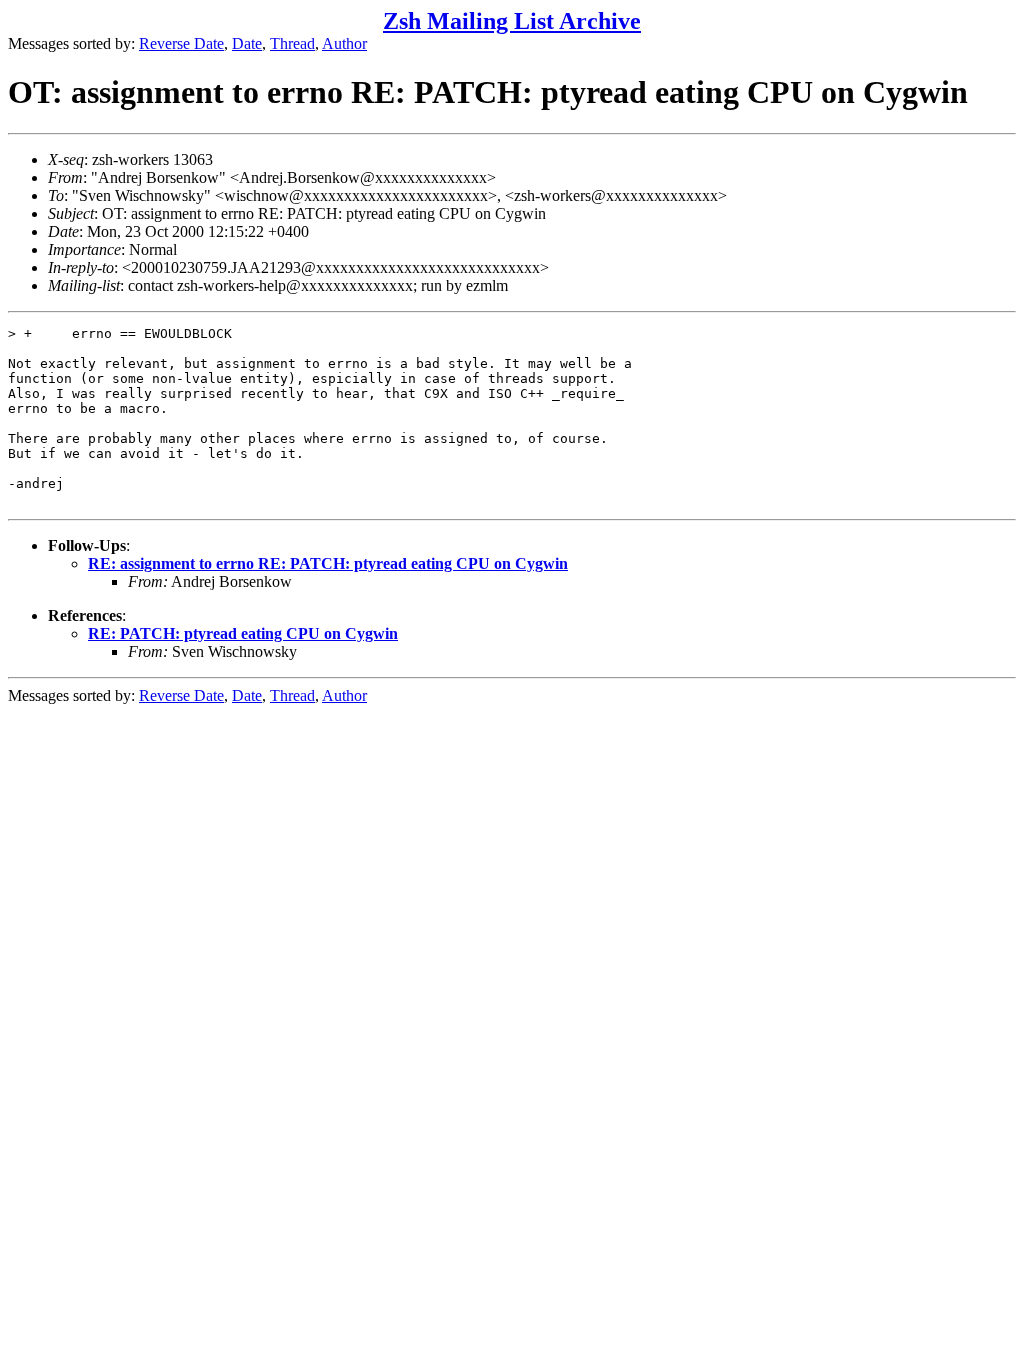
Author (344, 43)
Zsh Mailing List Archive (512, 21)
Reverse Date (181, 43)
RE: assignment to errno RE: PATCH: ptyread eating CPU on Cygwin (328, 563)
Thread (292, 43)
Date (247, 43)
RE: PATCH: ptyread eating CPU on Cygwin (243, 633)
